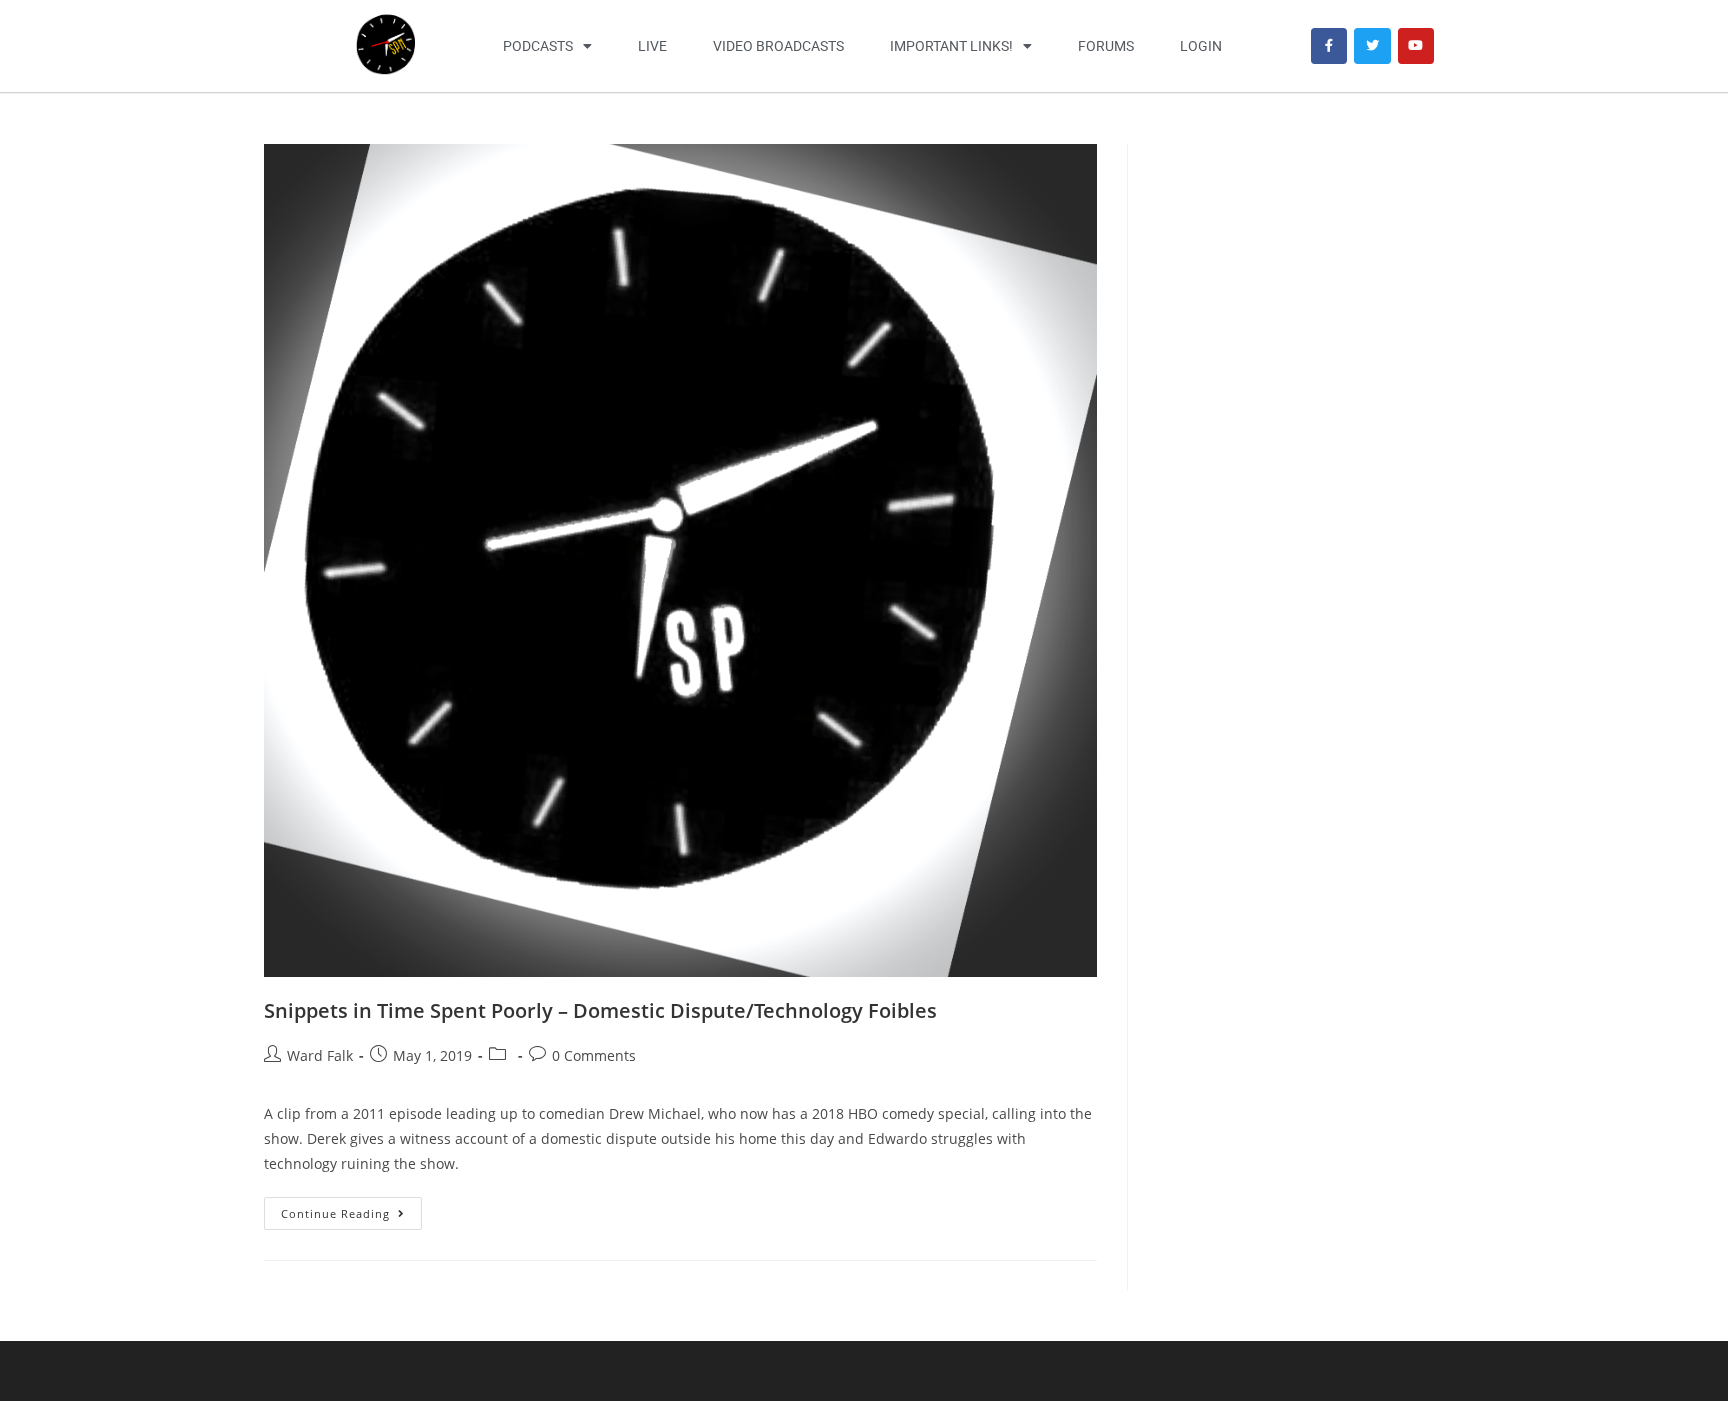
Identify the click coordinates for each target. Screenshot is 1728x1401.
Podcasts (538, 46)
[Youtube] (1416, 46)
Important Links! (951, 46)
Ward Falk (320, 1055)
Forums (1106, 46)
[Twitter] (1372, 46)
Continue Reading (351, 1209)
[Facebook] (1329, 46)
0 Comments (594, 1055)
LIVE (652, 46)
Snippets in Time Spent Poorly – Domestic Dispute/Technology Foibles (600, 1010)
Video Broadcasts (778, 46)
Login (1201, 46)
